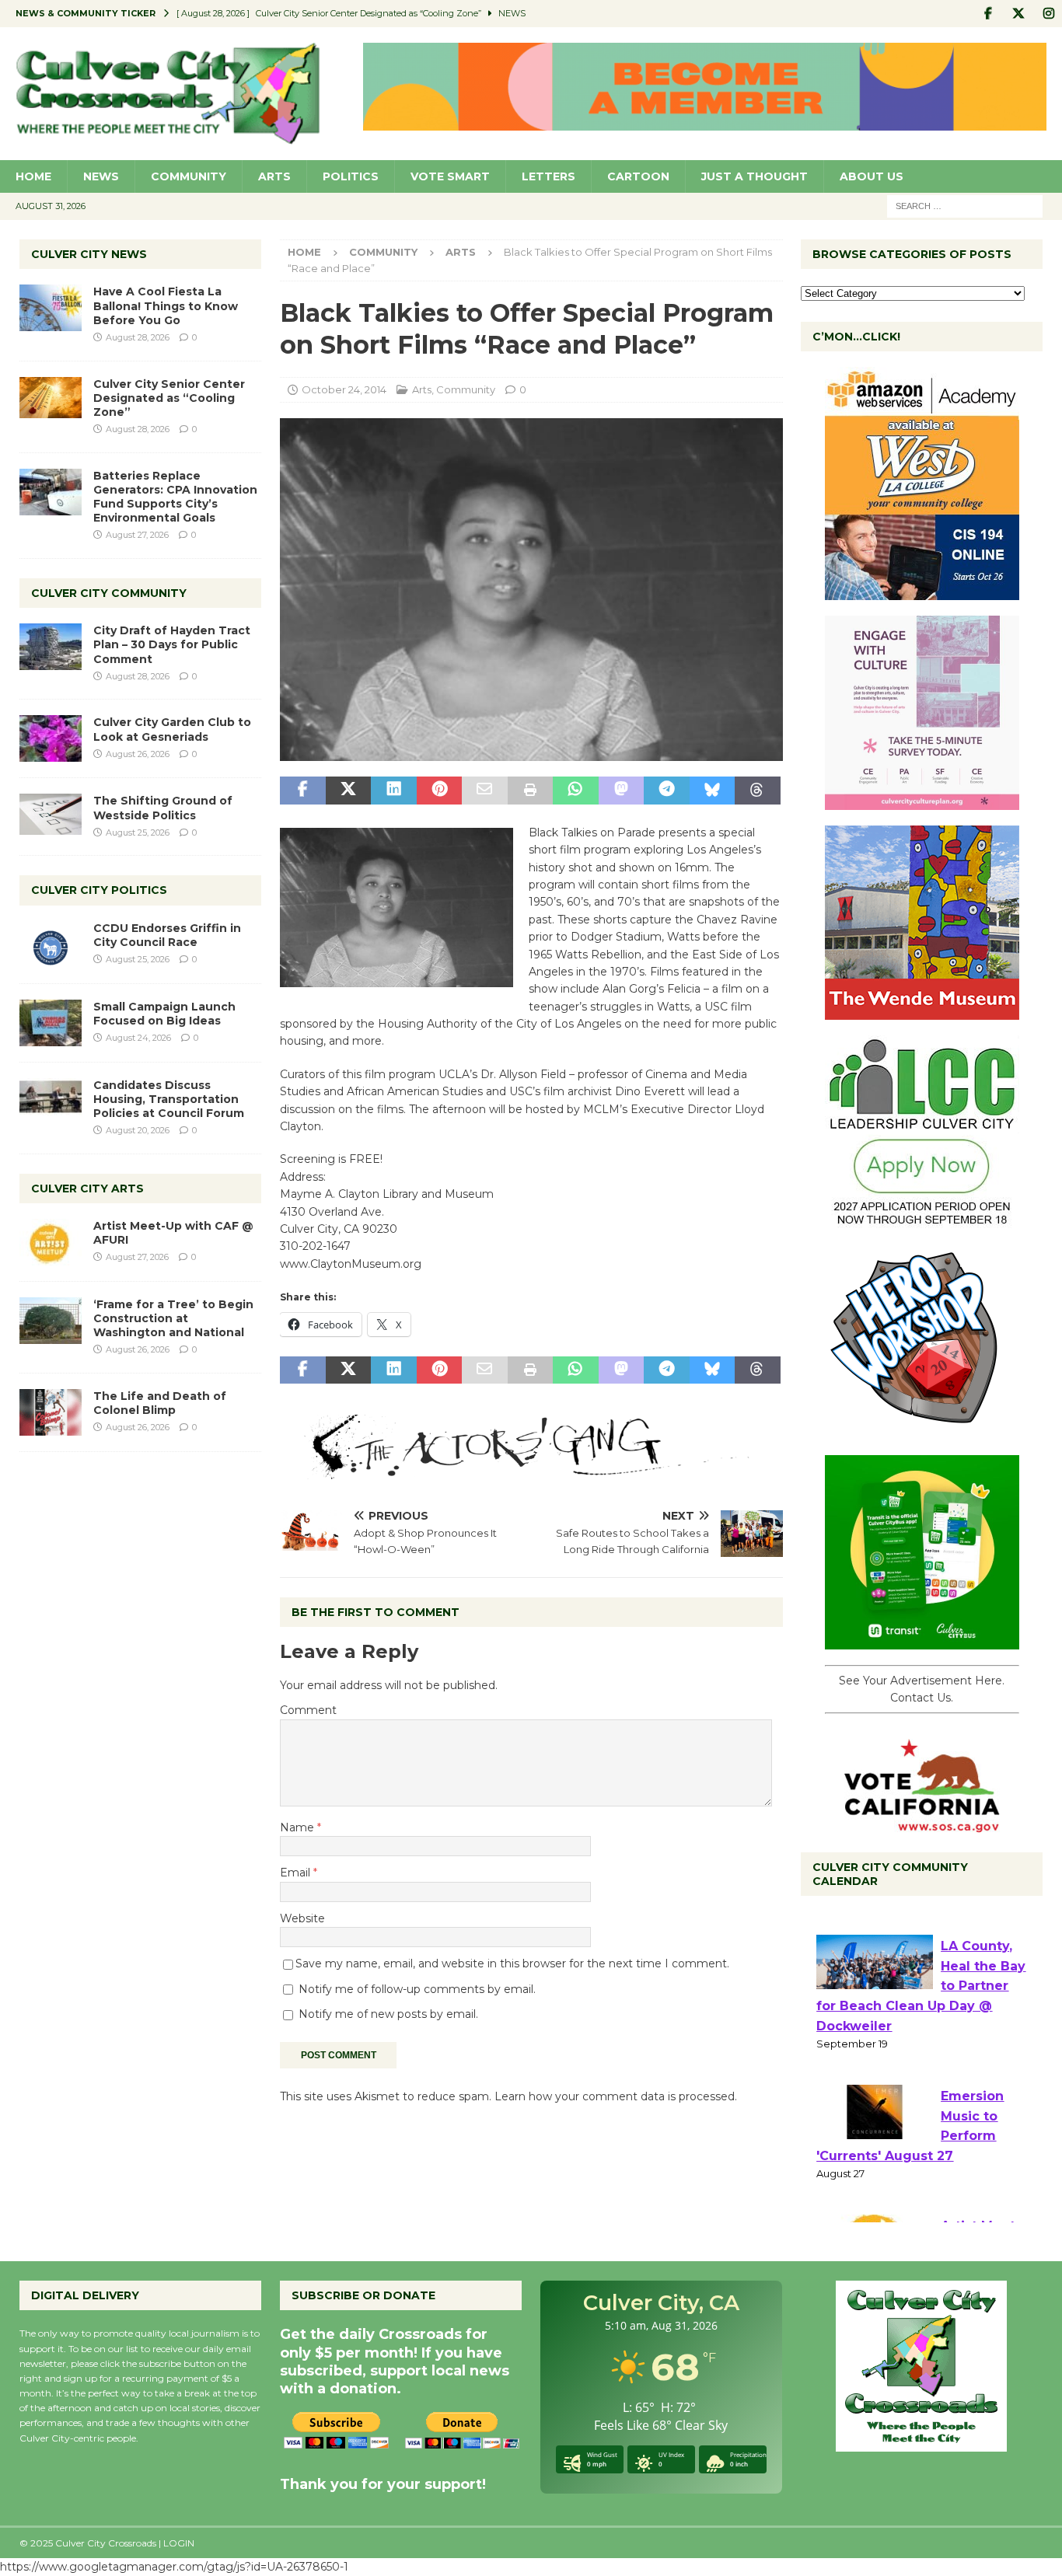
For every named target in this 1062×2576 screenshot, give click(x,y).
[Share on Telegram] (666, 791)
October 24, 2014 (344, 389)
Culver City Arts (87, 1189)
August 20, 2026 (138, 1130)
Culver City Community (109, 593)
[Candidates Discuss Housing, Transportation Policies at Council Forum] (51, 1101)
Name (299, 1827)
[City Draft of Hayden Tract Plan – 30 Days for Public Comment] (51, 647)
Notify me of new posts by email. (388, 2014)
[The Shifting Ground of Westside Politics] (51, 814)
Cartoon (638, 176)
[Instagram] (1048, 14)
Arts (274, 176)
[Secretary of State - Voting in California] (922, 1824)
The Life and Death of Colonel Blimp (160, 1403)
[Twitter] (1018, 14)
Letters (548, 176)
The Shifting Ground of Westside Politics (163, 808)
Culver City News (89, 254)
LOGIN (179, 2543)
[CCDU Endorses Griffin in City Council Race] (51, 944)
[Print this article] (530, 791)
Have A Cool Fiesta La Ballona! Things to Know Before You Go (166, 305)
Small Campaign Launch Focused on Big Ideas (164, 1014)
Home (33, 176)
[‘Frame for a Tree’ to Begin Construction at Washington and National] (51, 1321)
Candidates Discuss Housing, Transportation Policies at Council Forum (169, 1099)
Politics (351, 176)
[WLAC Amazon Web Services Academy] (922, 592)
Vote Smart (450, 176)
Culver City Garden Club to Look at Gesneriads (172, 729)
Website (302, 1918)
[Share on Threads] (757, 791)
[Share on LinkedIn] (393, 791)
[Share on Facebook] (302, 791)
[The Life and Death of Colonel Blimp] (51, 1412)
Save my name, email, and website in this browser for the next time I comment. (512, 1963)
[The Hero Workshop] (922, 1431)
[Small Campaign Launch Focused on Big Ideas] (51, 1023)
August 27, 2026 (137, 535)
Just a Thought (755, 176)
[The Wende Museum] (922, 1011)
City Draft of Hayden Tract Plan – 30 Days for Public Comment (172, 644)
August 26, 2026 (138, 754)
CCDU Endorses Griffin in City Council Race (167, 935)
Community (189, 176)
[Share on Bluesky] (712, 791)
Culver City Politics (99, 890)
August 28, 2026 (138, 337)
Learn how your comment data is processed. (616, 2096)
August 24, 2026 (138, 1038)
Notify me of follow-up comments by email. (417, 1989)
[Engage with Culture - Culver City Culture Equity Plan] (922, 801)
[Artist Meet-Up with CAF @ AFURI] (51, 1242)
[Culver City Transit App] (922, 1641)
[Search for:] (965, 205)
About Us (872, 176)
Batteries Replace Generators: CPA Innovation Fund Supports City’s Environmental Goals (175, 497)
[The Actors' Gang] (531, 1471)
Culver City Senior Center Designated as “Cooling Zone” (169, 398)
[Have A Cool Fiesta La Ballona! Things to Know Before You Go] (51, 308)
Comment (308, 1710)
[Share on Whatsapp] (575, 791)
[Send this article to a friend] (484, 791)
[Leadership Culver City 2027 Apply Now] (922, 1221)
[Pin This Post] (439, 791)
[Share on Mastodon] (621, 791)
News (101, 176)
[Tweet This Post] (348, 791)
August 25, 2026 (138, 832)
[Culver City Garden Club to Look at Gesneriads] (51, 738)
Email (297, 1873)
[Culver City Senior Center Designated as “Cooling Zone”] (51, 398)
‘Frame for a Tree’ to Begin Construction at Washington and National (173, 1318)
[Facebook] (988, 14)
